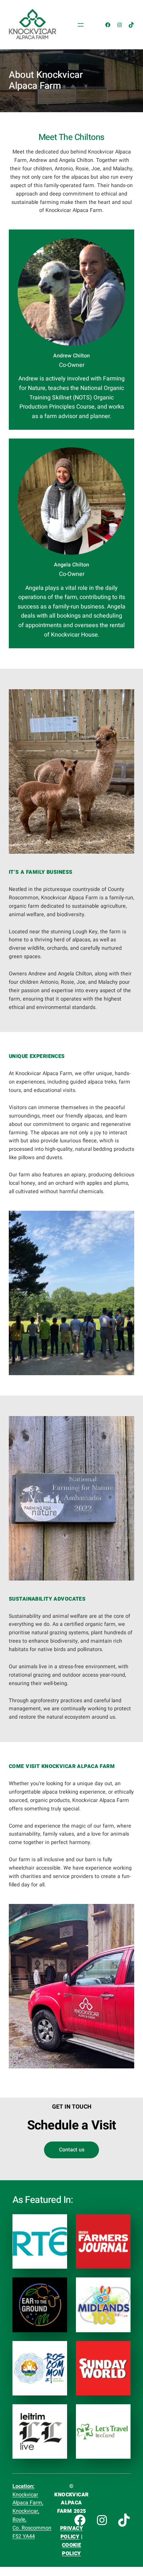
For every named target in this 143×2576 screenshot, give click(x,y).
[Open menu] (81, 25)
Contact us (72, 2150)
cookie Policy (72, 2549)
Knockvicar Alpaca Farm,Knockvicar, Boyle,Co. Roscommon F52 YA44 (32, 2511)
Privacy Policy (71, 2533)
